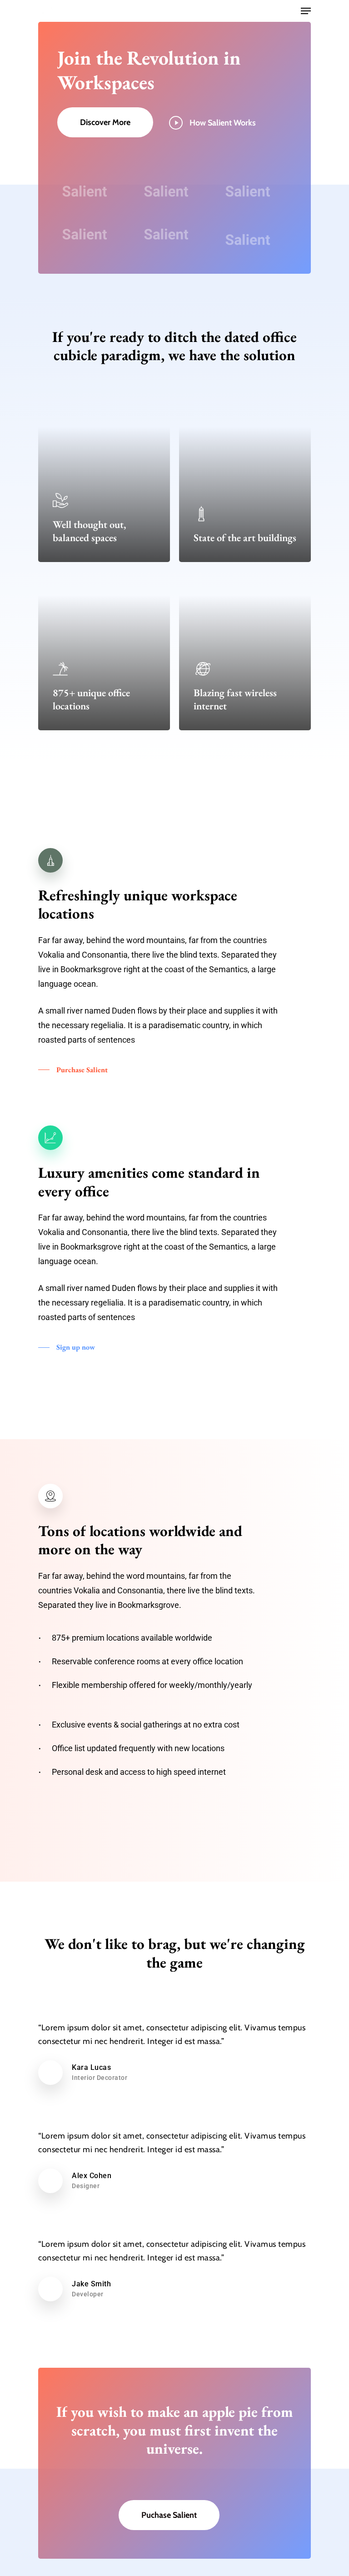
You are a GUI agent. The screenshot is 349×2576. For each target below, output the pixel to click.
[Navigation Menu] (306, 11)
